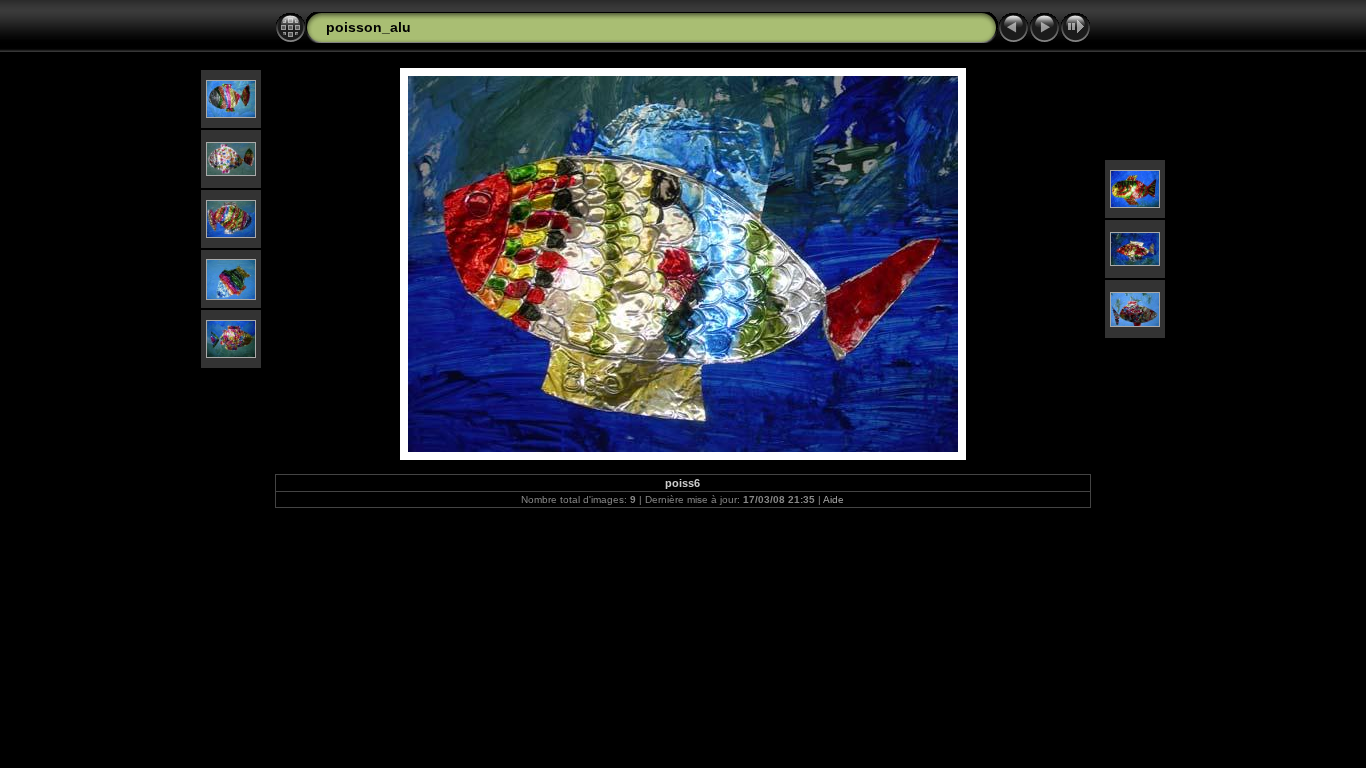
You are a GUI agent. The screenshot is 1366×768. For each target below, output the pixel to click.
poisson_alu (368, 27)
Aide (833, 499)
